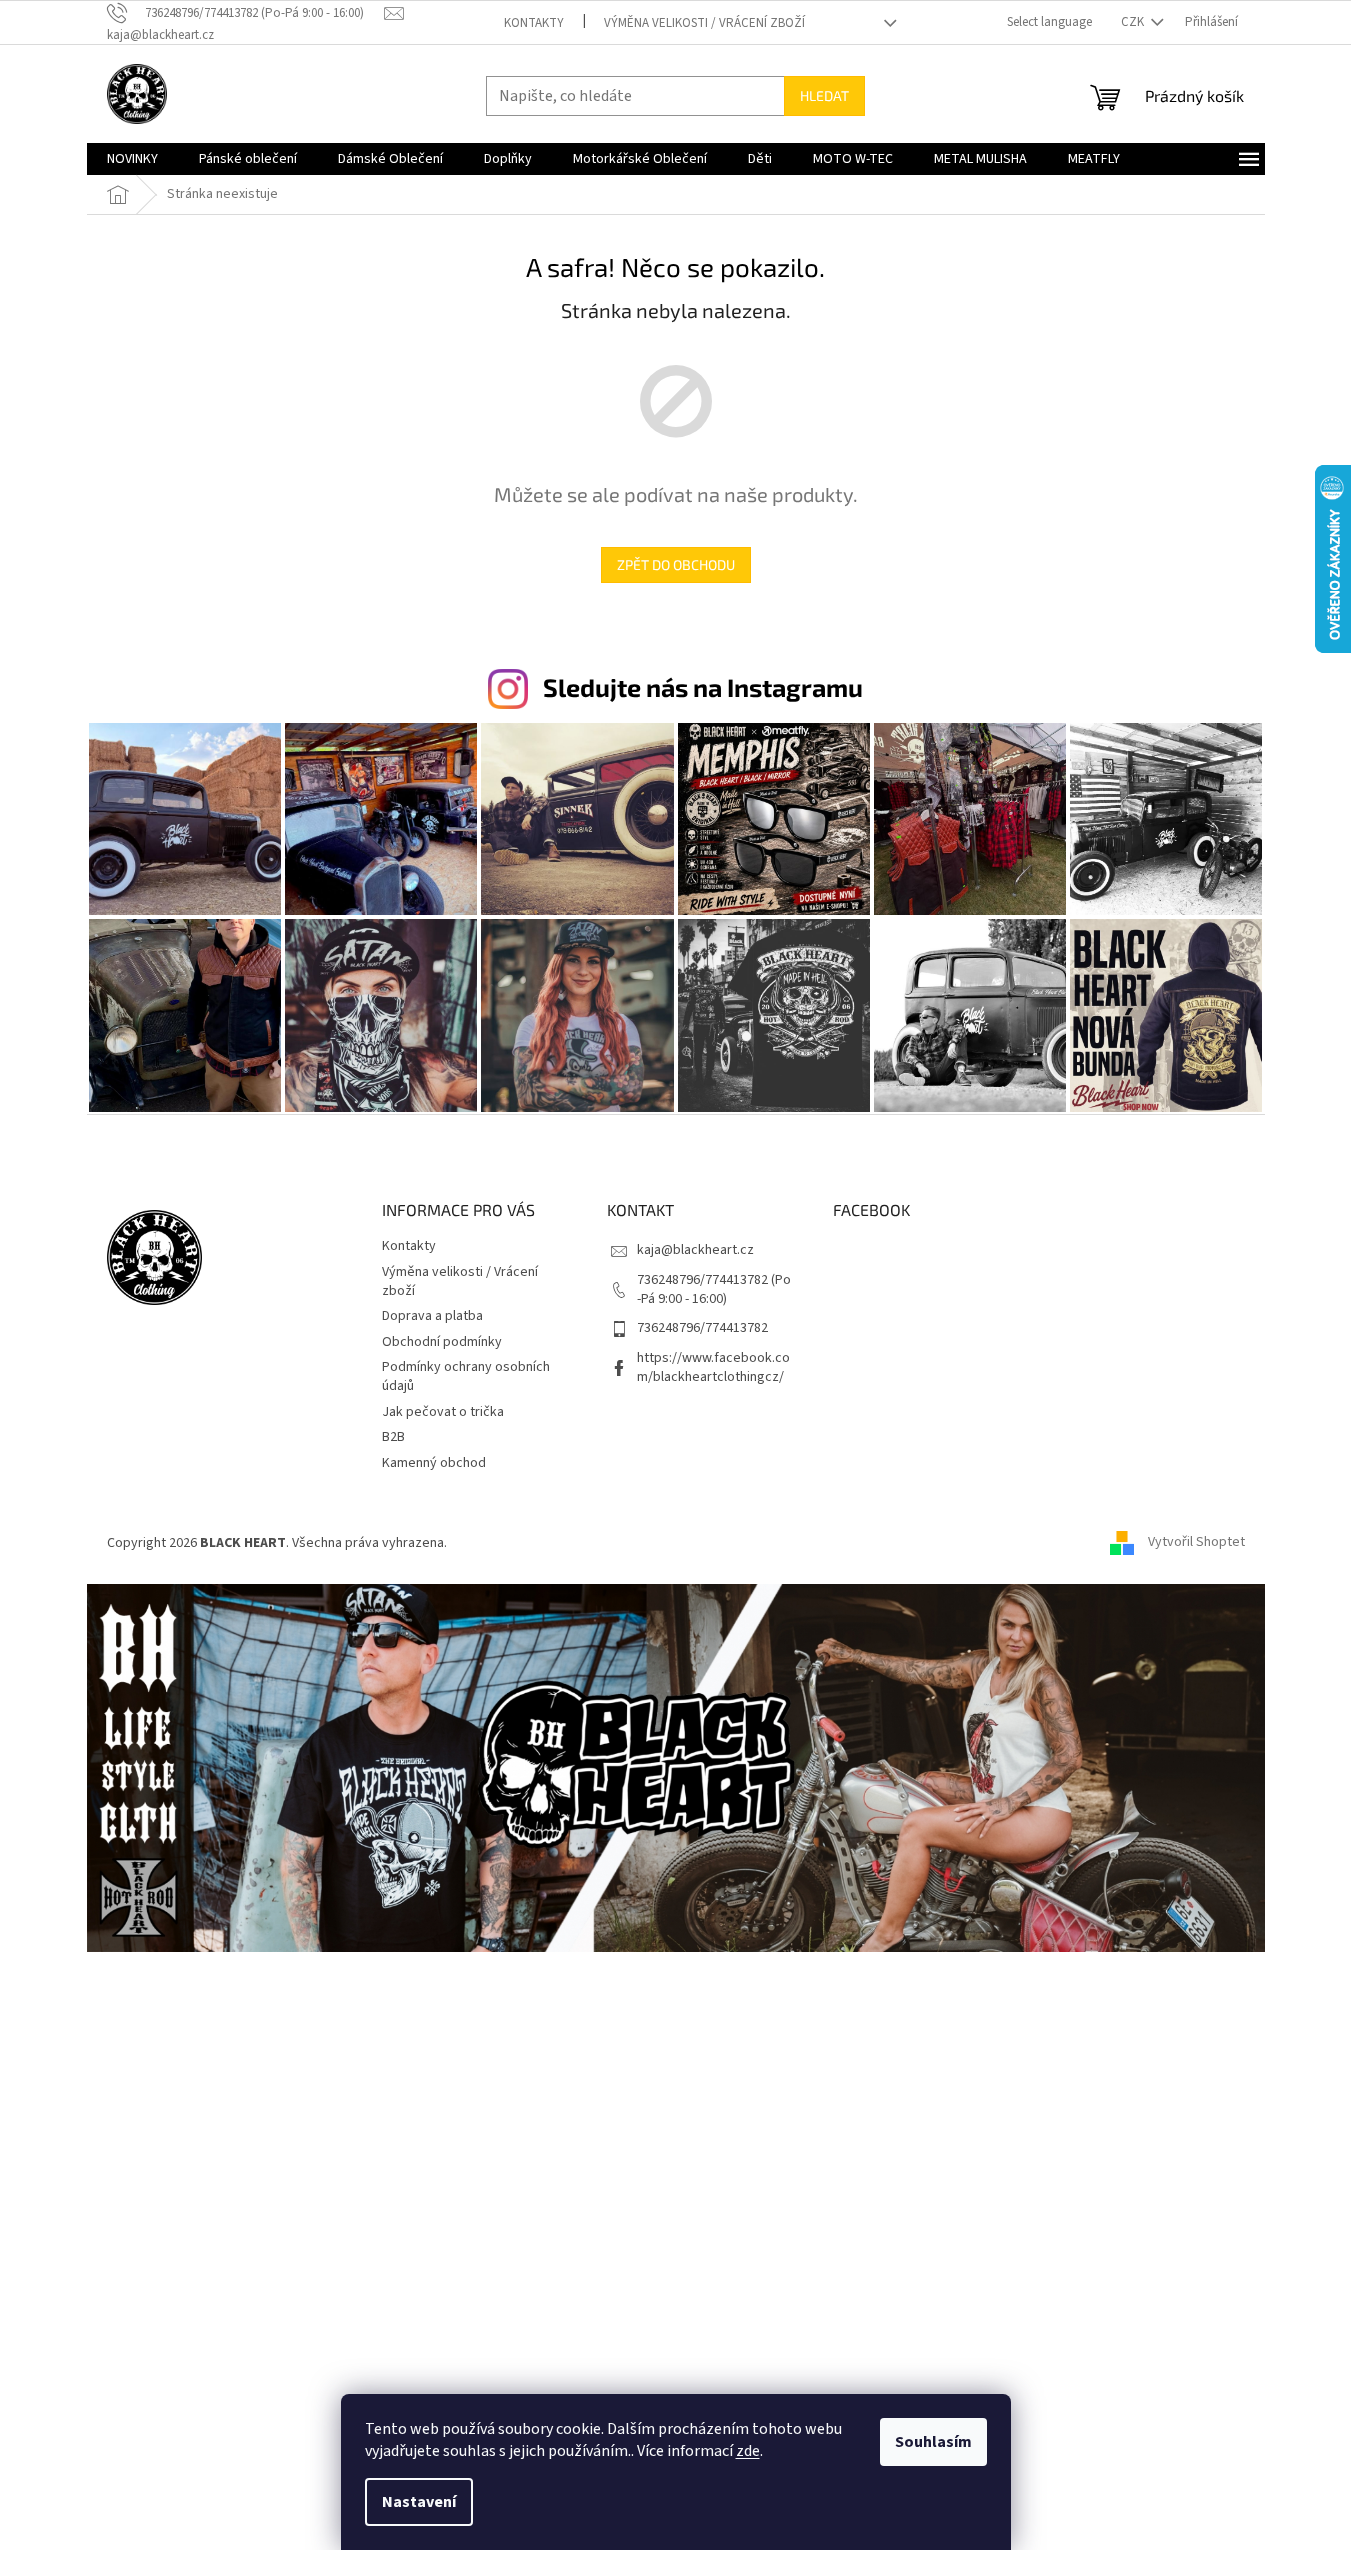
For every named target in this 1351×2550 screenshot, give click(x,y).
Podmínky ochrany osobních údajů (466, 1376)
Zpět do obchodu (676, 564)
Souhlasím (933, 2442)
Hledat (824, 95)
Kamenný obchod (434, 1463)
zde (748, 2451)
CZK (1134, 22)
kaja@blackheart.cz (695, 1250)
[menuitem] (132, 159)
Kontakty (534, 23)
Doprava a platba (432, 1316)
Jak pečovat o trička (443, 1412)
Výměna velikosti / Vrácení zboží (704, 23)
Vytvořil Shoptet (1196, 1543)
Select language (1049, 22)
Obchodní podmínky (442, 1342)
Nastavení (419, 2502)
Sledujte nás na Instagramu (703, 687)
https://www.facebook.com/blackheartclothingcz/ (713, 1367)
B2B (393, 1437)
